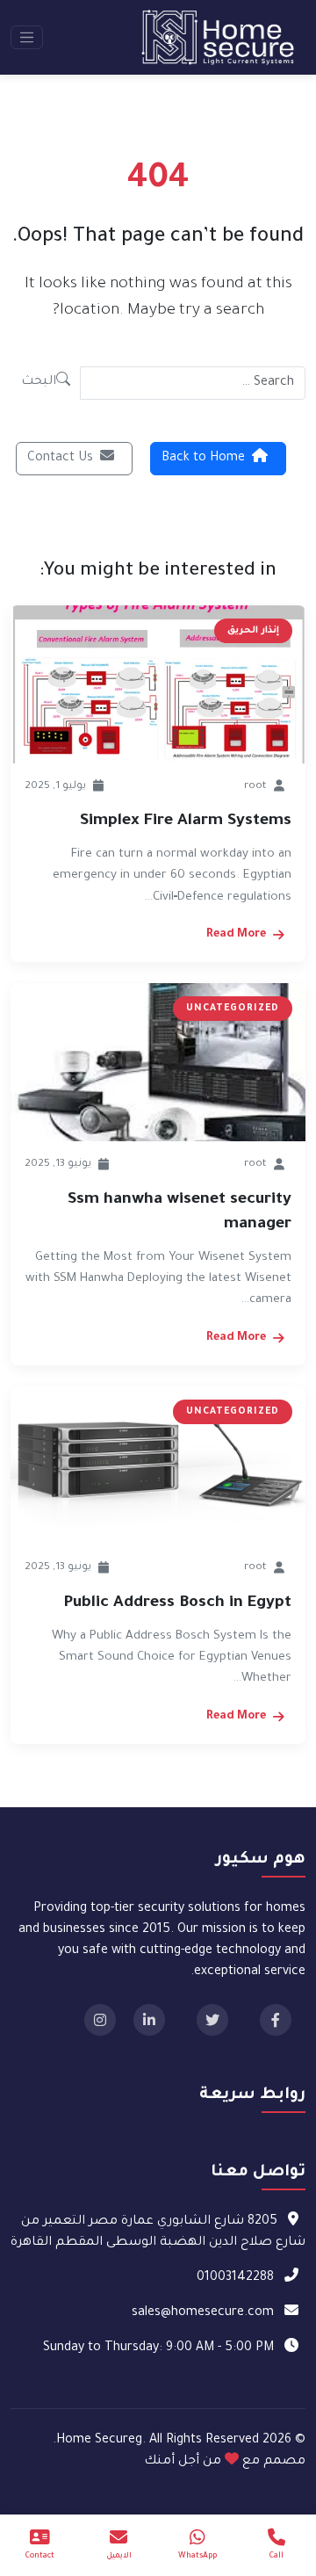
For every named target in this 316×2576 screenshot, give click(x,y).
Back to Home (203, 459)
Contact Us (60, 459)
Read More (236, 935)
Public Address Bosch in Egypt (177, 1603)
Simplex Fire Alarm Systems (186, 821)
